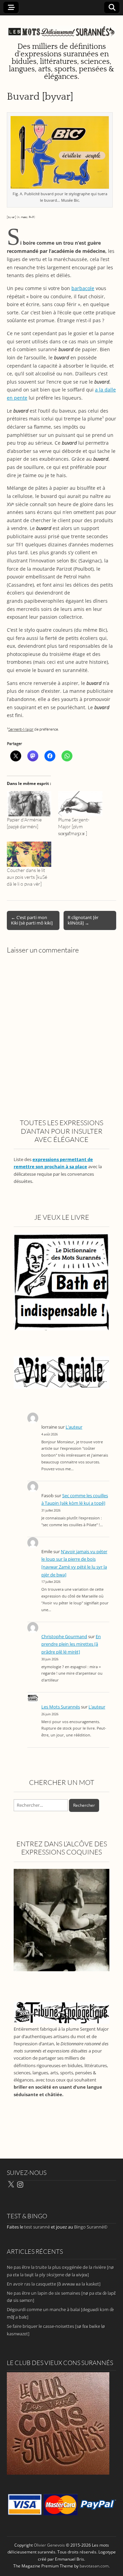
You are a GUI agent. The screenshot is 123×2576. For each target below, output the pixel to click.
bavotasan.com (94, 2566)
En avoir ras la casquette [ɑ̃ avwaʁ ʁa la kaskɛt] (54, 2284)
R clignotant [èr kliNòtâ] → (83, 920)
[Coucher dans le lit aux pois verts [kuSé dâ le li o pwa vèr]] (29, 854)
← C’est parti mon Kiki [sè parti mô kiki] (32, 920)
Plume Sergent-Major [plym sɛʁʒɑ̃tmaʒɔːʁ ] (74, 826)
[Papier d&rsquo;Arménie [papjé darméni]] (29, 804)
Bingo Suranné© (91, 2227)
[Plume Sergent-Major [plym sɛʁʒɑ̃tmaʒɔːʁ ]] (80, 804)
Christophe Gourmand (64, 1637)
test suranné (37, 2227)
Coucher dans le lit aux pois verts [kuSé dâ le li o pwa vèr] (27, 877)
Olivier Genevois (49, 2545)
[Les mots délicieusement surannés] (61, 28)
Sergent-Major (21, 729)
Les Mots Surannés (61, 1707)
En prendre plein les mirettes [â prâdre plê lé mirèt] (71, 1644)
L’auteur (74, 1427)
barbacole (83, 288)
